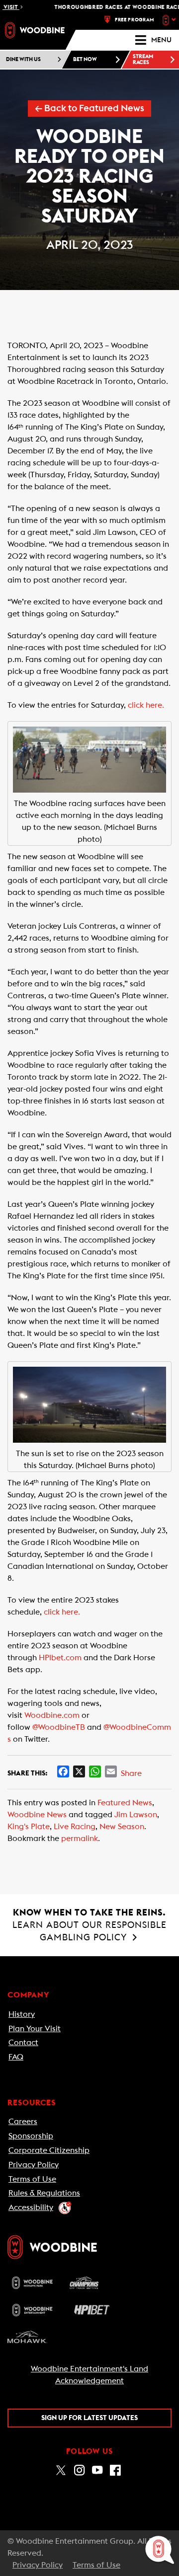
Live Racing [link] (75, 1827)
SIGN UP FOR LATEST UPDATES (89, 2418)
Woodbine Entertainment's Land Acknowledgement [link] (89, 2375)
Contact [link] (23, 2043)
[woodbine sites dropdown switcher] (170, 20)
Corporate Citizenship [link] (49, 2150)
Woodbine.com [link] (52, 1715)
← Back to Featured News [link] (89, 109)
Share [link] (131, 1773)
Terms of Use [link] (32, 2179)
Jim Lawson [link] (136, 1815)
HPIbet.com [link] (60, 1658)
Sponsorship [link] (31, 2136)
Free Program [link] (134, 20)
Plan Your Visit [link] (35, 2029)
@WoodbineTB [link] (59, 1727)
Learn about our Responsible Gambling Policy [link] (89, 1925)
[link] (35, 30)
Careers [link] (23, 2122)
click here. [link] (146, 705)
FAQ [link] (16, 2057)
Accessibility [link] (31, 2208)
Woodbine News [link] (37, 1815)
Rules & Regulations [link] (44, 2193)
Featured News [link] (125, 1803)
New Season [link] (122, 1827)
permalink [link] (80, 1839)
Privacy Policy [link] (34, 2165)
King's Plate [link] (29, 1827)
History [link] (22, 2014)
